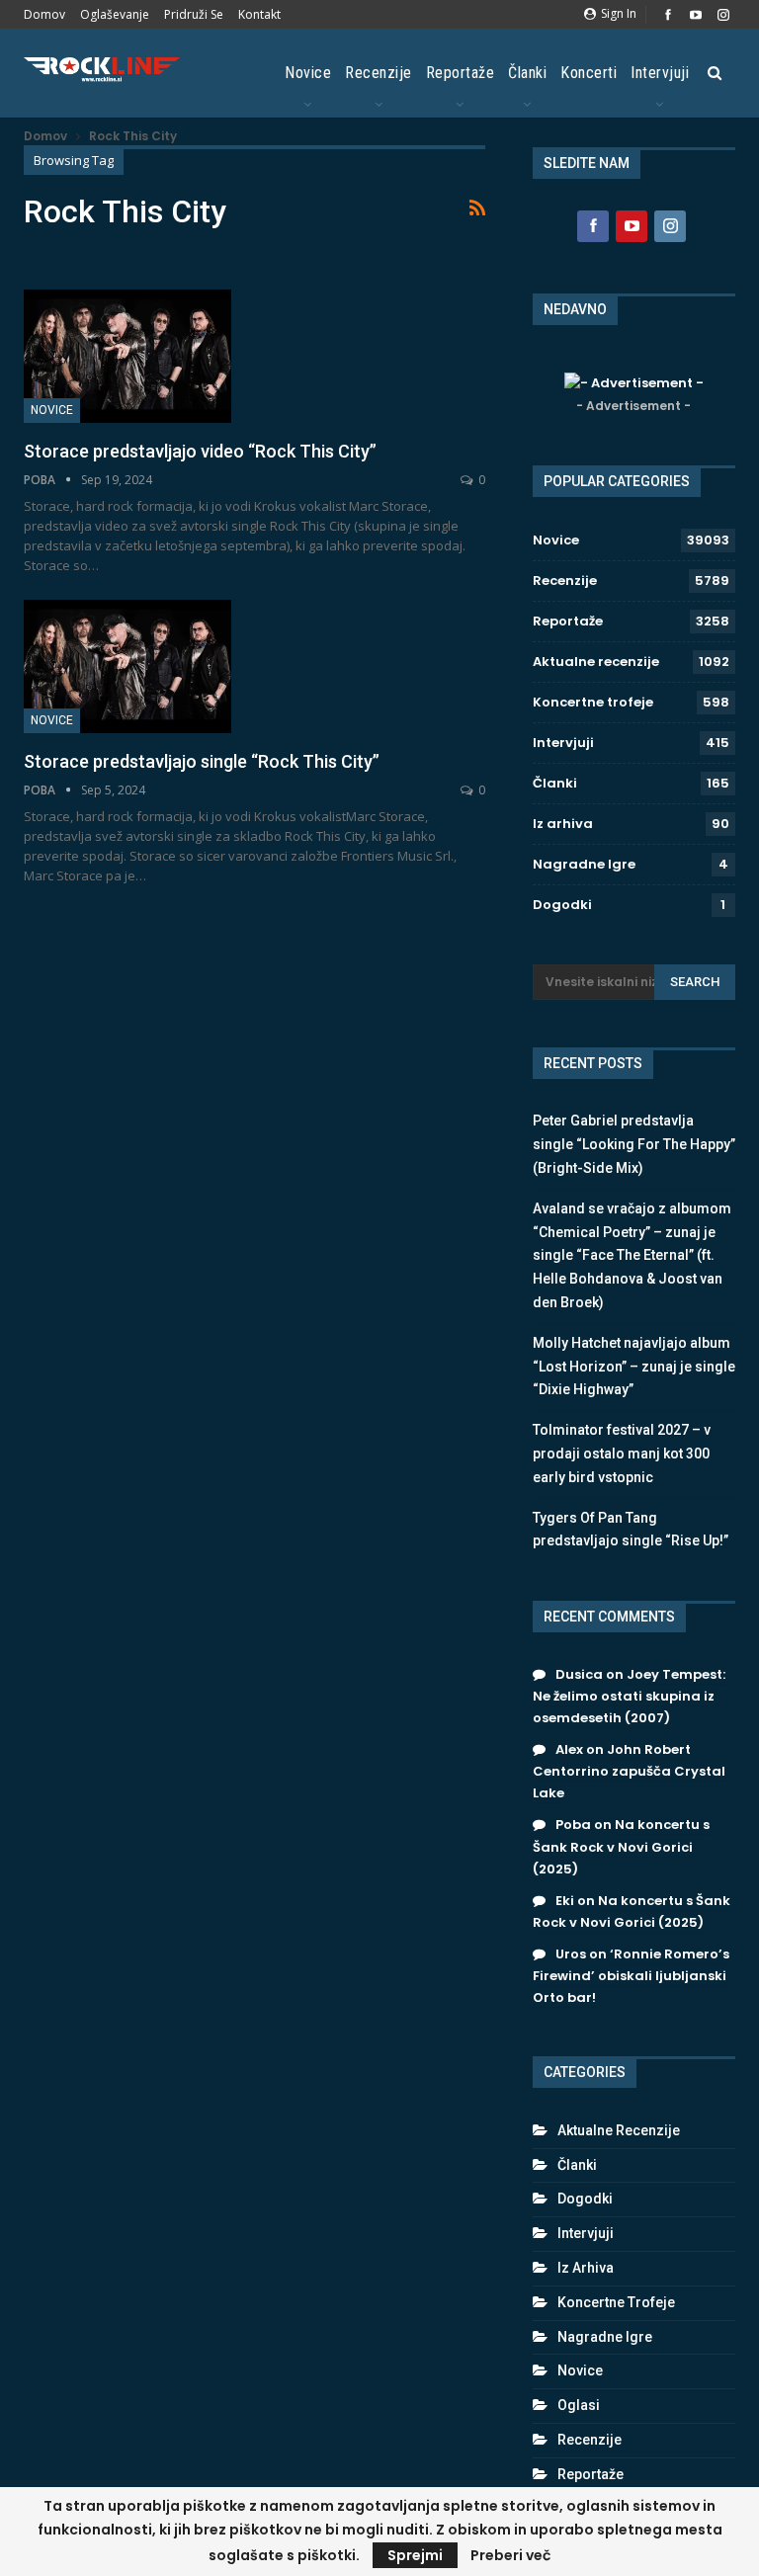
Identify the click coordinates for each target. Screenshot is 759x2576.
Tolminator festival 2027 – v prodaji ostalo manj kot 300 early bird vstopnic (622, 1454)
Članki (527, 73)
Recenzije (379, 73)
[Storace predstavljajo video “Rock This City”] (127, 356)
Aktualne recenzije (596, 662)
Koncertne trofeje (593, 702)
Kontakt (259, 14)
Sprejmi (415, 2555)
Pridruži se (194, 14)
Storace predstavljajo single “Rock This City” (202, 761)
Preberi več (510, 2555)
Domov (44, 14)
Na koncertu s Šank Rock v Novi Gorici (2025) (621, 1846)
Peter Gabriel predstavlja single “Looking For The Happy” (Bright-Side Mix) (634, 1144)
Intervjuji (660, 73)
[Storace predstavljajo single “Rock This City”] (127, 666)
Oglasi (579, 2405)
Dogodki (562, 905)
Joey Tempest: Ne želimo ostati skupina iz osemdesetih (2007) (629, 1696)
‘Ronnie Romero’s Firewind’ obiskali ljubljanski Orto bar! (631, 1976)
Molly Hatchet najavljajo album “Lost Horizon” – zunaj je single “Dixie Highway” (634, 1367)
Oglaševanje (115, 14)
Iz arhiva (563, 824)
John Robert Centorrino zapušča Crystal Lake (629, 1771)
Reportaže (461, 73)
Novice (308, 73)
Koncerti (589, 73)
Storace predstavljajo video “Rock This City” (200, 451)
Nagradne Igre (584, 864)
